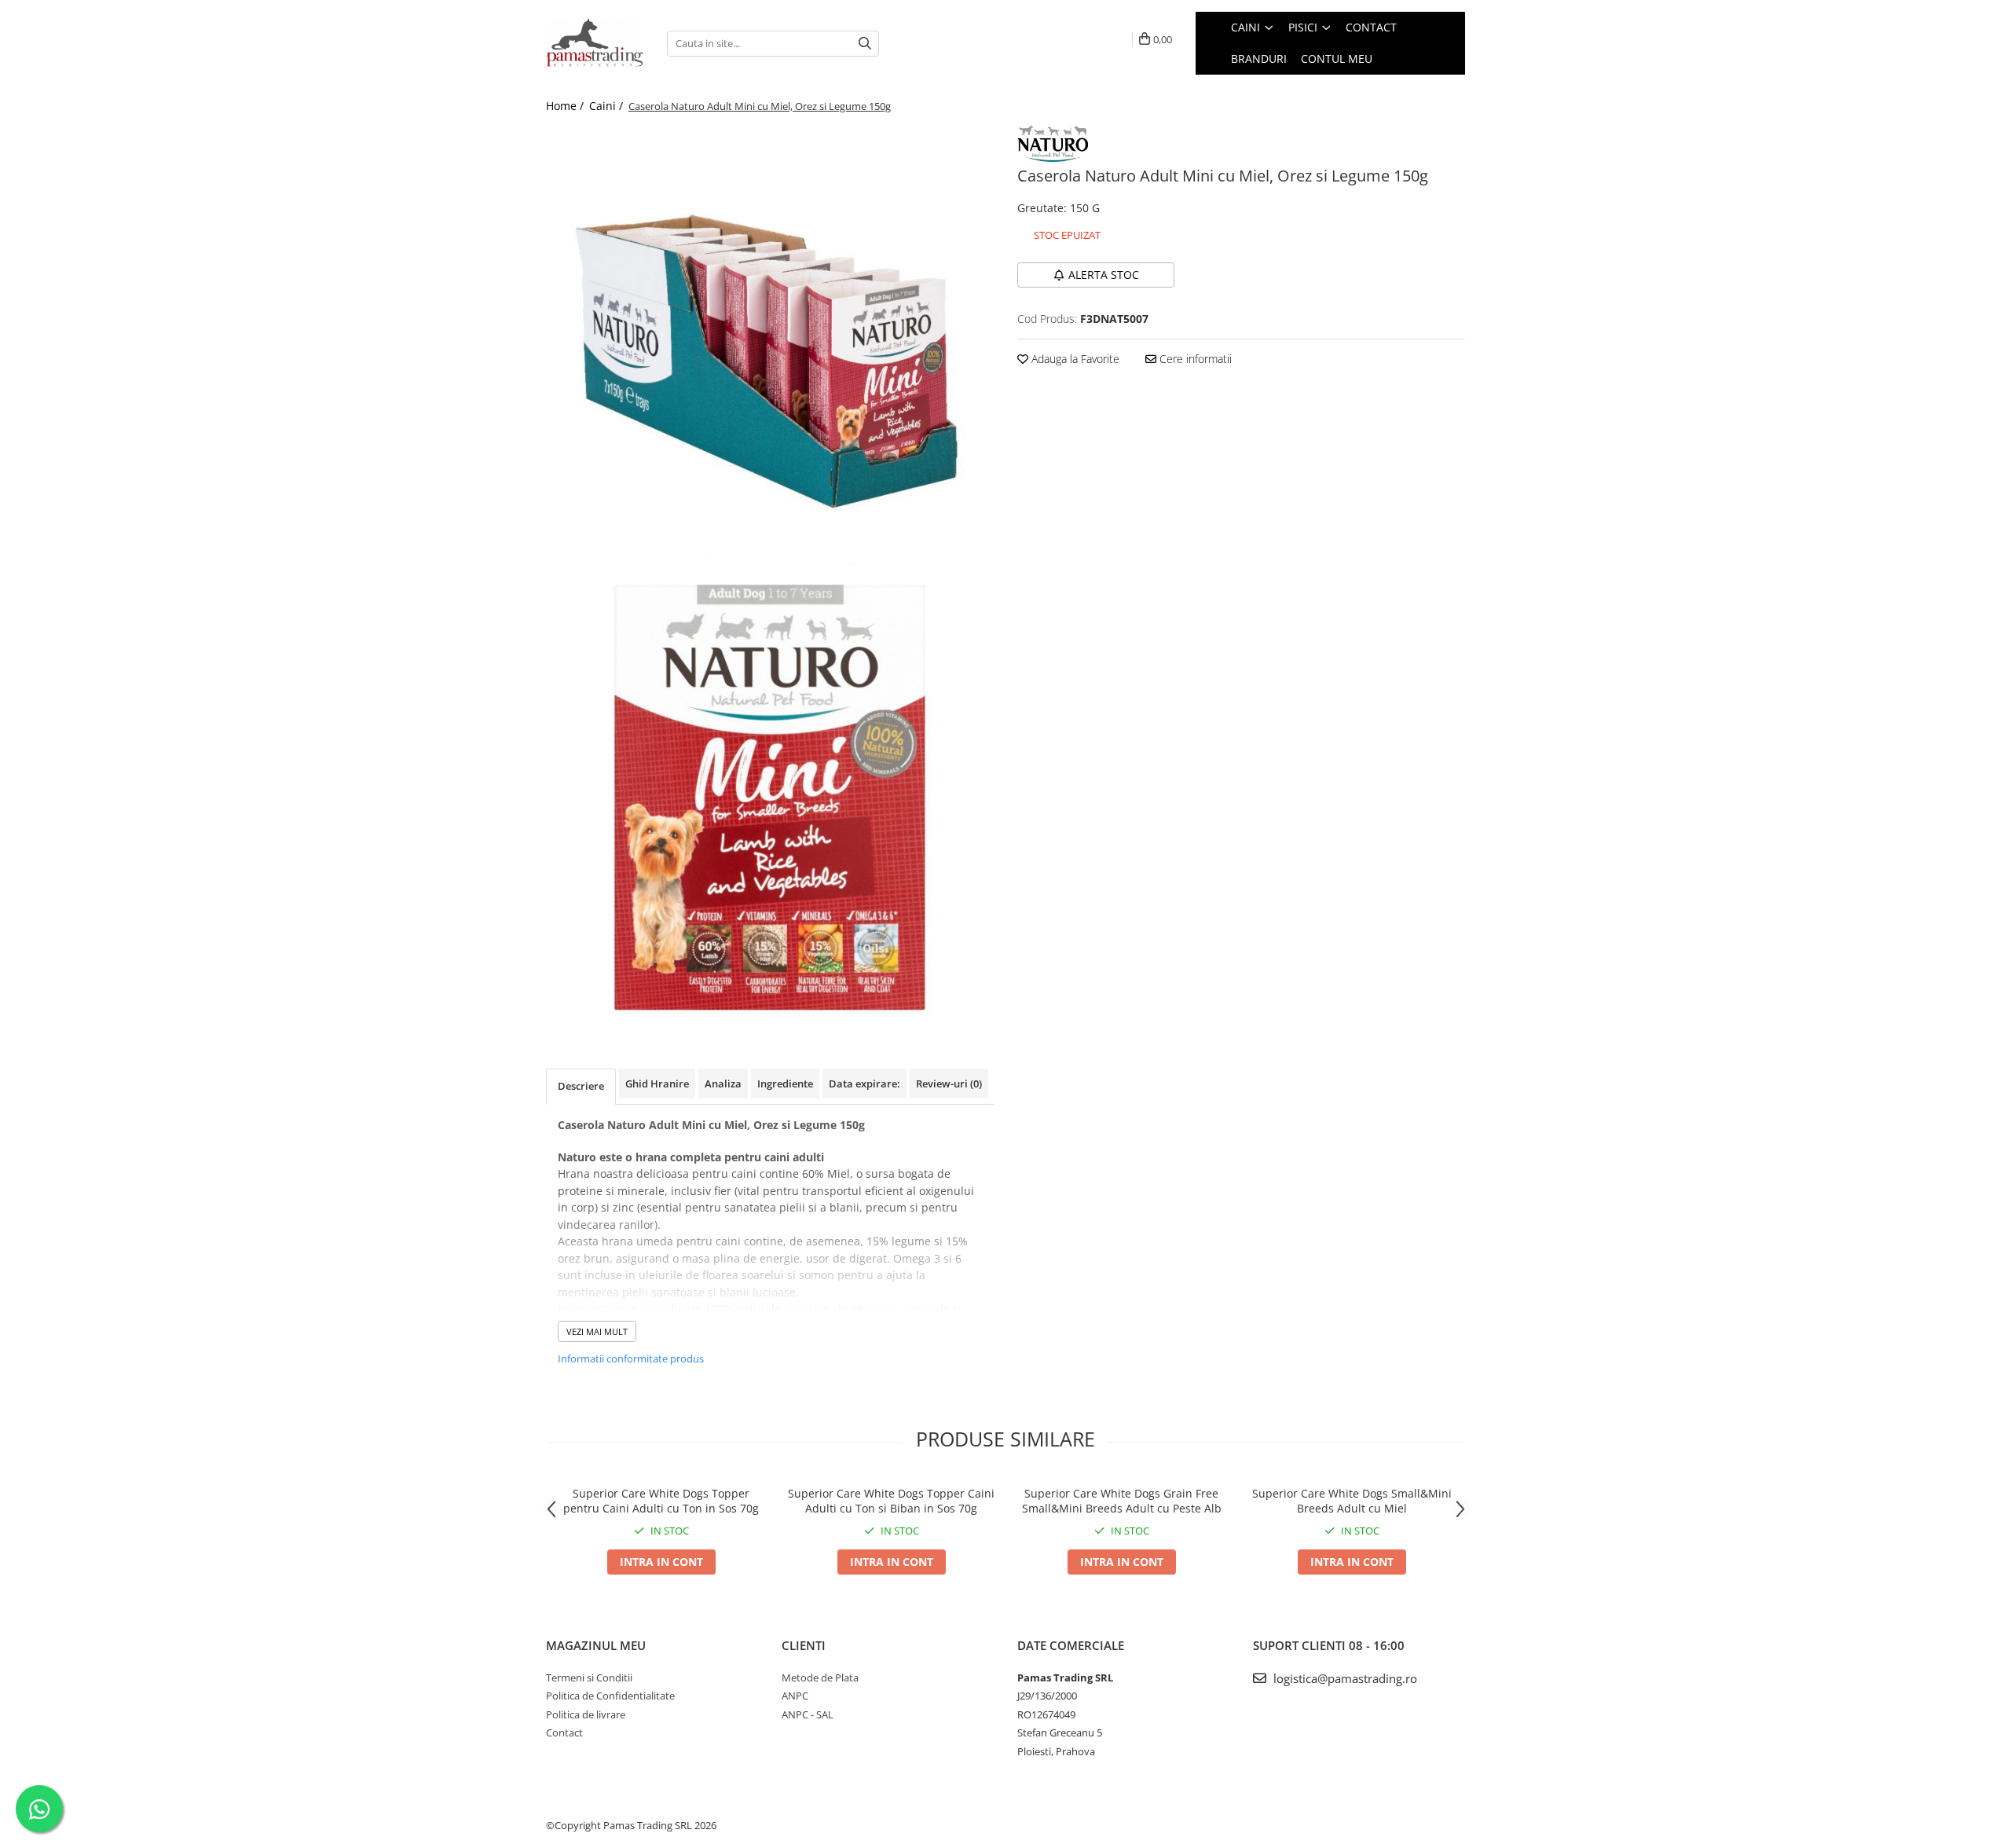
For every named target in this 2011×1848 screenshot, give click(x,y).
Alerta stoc (1104, 275)
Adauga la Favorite (1074, 359)
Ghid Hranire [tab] (657, 1083)
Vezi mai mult (597, 1331)
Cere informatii (1194, 359)
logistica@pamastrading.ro (1344, 1678)
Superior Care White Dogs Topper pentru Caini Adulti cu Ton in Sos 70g (661, 1501)
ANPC (795, 1696)
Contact (564, 1732)
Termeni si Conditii (589, 1677)
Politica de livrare (586, 1714)
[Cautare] (865, 44)
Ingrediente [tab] (785, 1083)
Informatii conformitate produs (631, 1358)
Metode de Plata (820, 1677)
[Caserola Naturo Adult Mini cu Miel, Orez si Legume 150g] (770, 350)
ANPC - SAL (808, 1714)
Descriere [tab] (581, 1086)
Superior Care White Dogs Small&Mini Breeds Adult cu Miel (1352, 1501)
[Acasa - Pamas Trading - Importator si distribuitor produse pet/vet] (595, 43)
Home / (566, 106)
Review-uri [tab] (949, 1083)
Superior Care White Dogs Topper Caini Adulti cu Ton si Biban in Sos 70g (891, 1501)
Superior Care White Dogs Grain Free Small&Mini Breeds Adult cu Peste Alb (1122, 1501)
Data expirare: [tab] (864, 1083)
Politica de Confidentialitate (610, 1696)
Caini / (608, 106)
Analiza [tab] (723, 1083)
